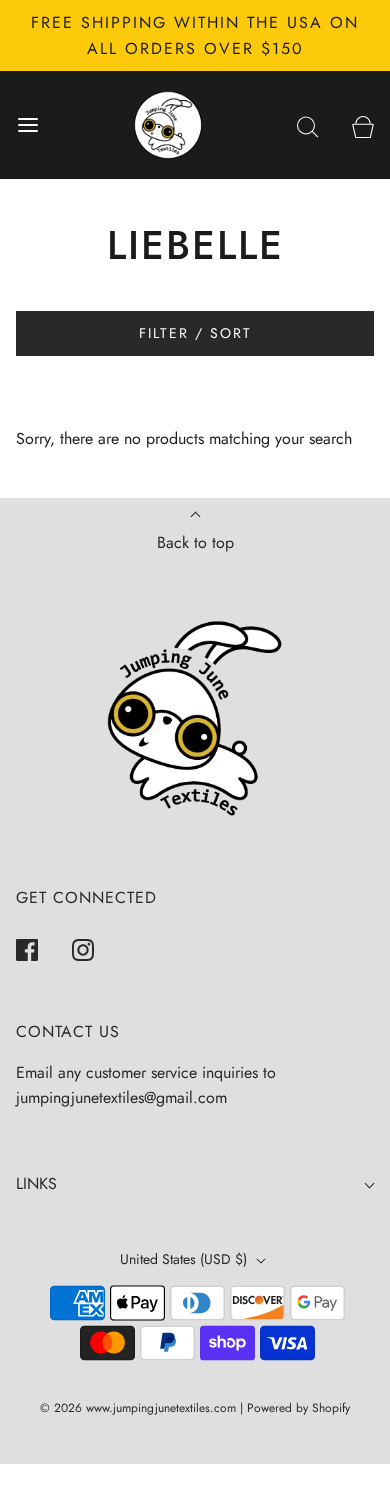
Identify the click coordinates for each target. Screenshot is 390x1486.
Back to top (195, 542)
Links (36, 1183)
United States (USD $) (185, 1259)
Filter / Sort (195, 333)
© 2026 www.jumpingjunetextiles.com (138, 1408)
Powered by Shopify (298, 1408)
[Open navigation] (27, 125)
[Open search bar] (307, 125)
